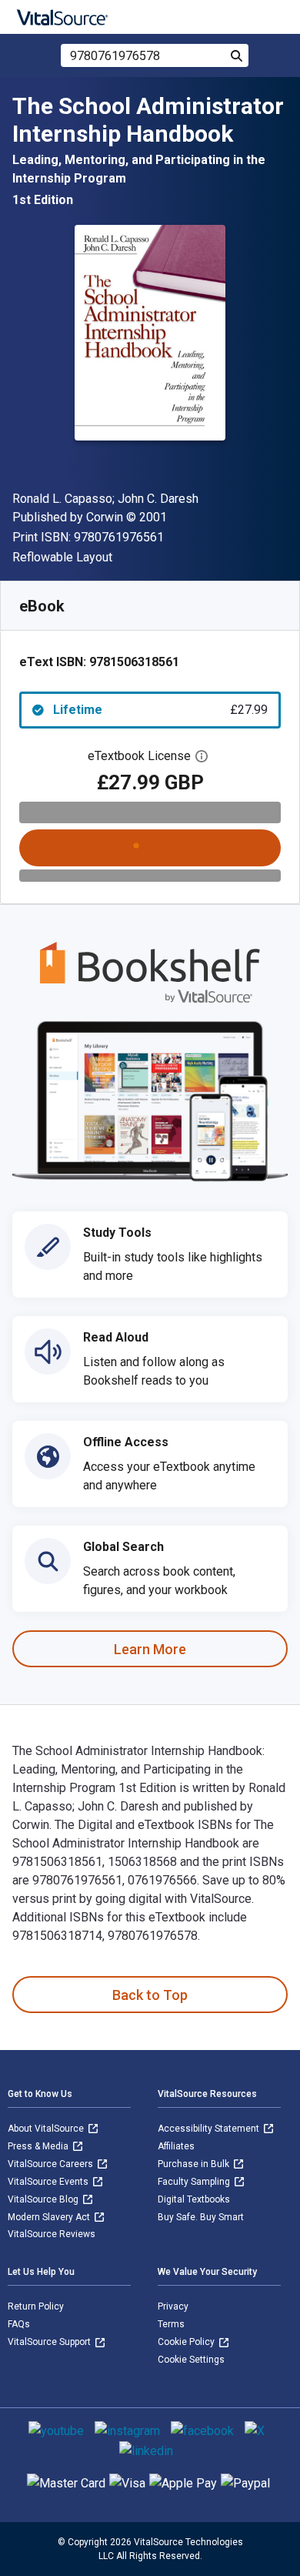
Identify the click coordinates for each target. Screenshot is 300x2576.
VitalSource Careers (52, 2164)
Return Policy (36, 2306)
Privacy (173, 2306)
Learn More (150, 1649)
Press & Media (39, 2146)
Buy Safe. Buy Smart (201, 2217)
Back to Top (150, 1995)
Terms (171, 2324)
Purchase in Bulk (195, 2164)
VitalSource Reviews (52, 2234)
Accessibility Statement (210, 2129)
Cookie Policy (187, 2342)
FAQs (19, 2324)
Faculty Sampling (195, 2182)
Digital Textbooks (194, 2199)
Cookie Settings (191, 2360)
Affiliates (176, 2146)
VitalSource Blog (44, 2199)
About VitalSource (47, 2129)
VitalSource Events (49, 2182)
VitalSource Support (50, 2342)
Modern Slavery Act (50, 2217)
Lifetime (160, 710)
